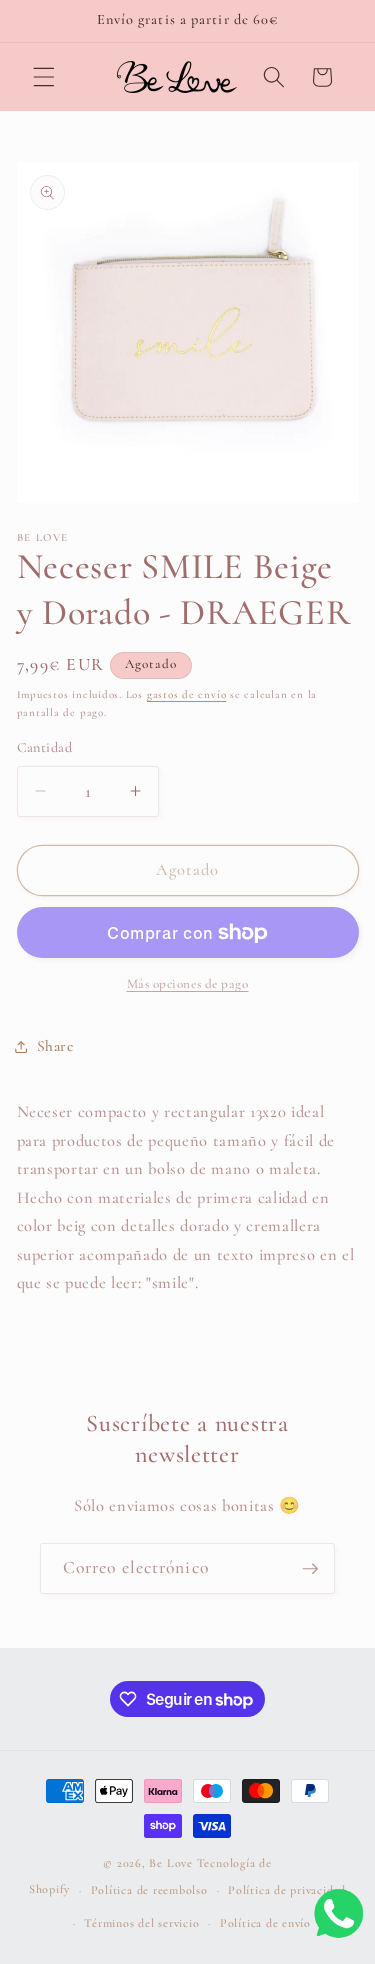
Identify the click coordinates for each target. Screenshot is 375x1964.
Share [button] (55, 1046)
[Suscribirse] (310, 1569)
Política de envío (265, 1923)
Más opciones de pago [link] (188, 984)
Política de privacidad (287, 1890)
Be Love (170, 1863)
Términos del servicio (141, 1923)
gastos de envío (187, 694)
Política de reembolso (149, 1890)
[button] (44, 77)
